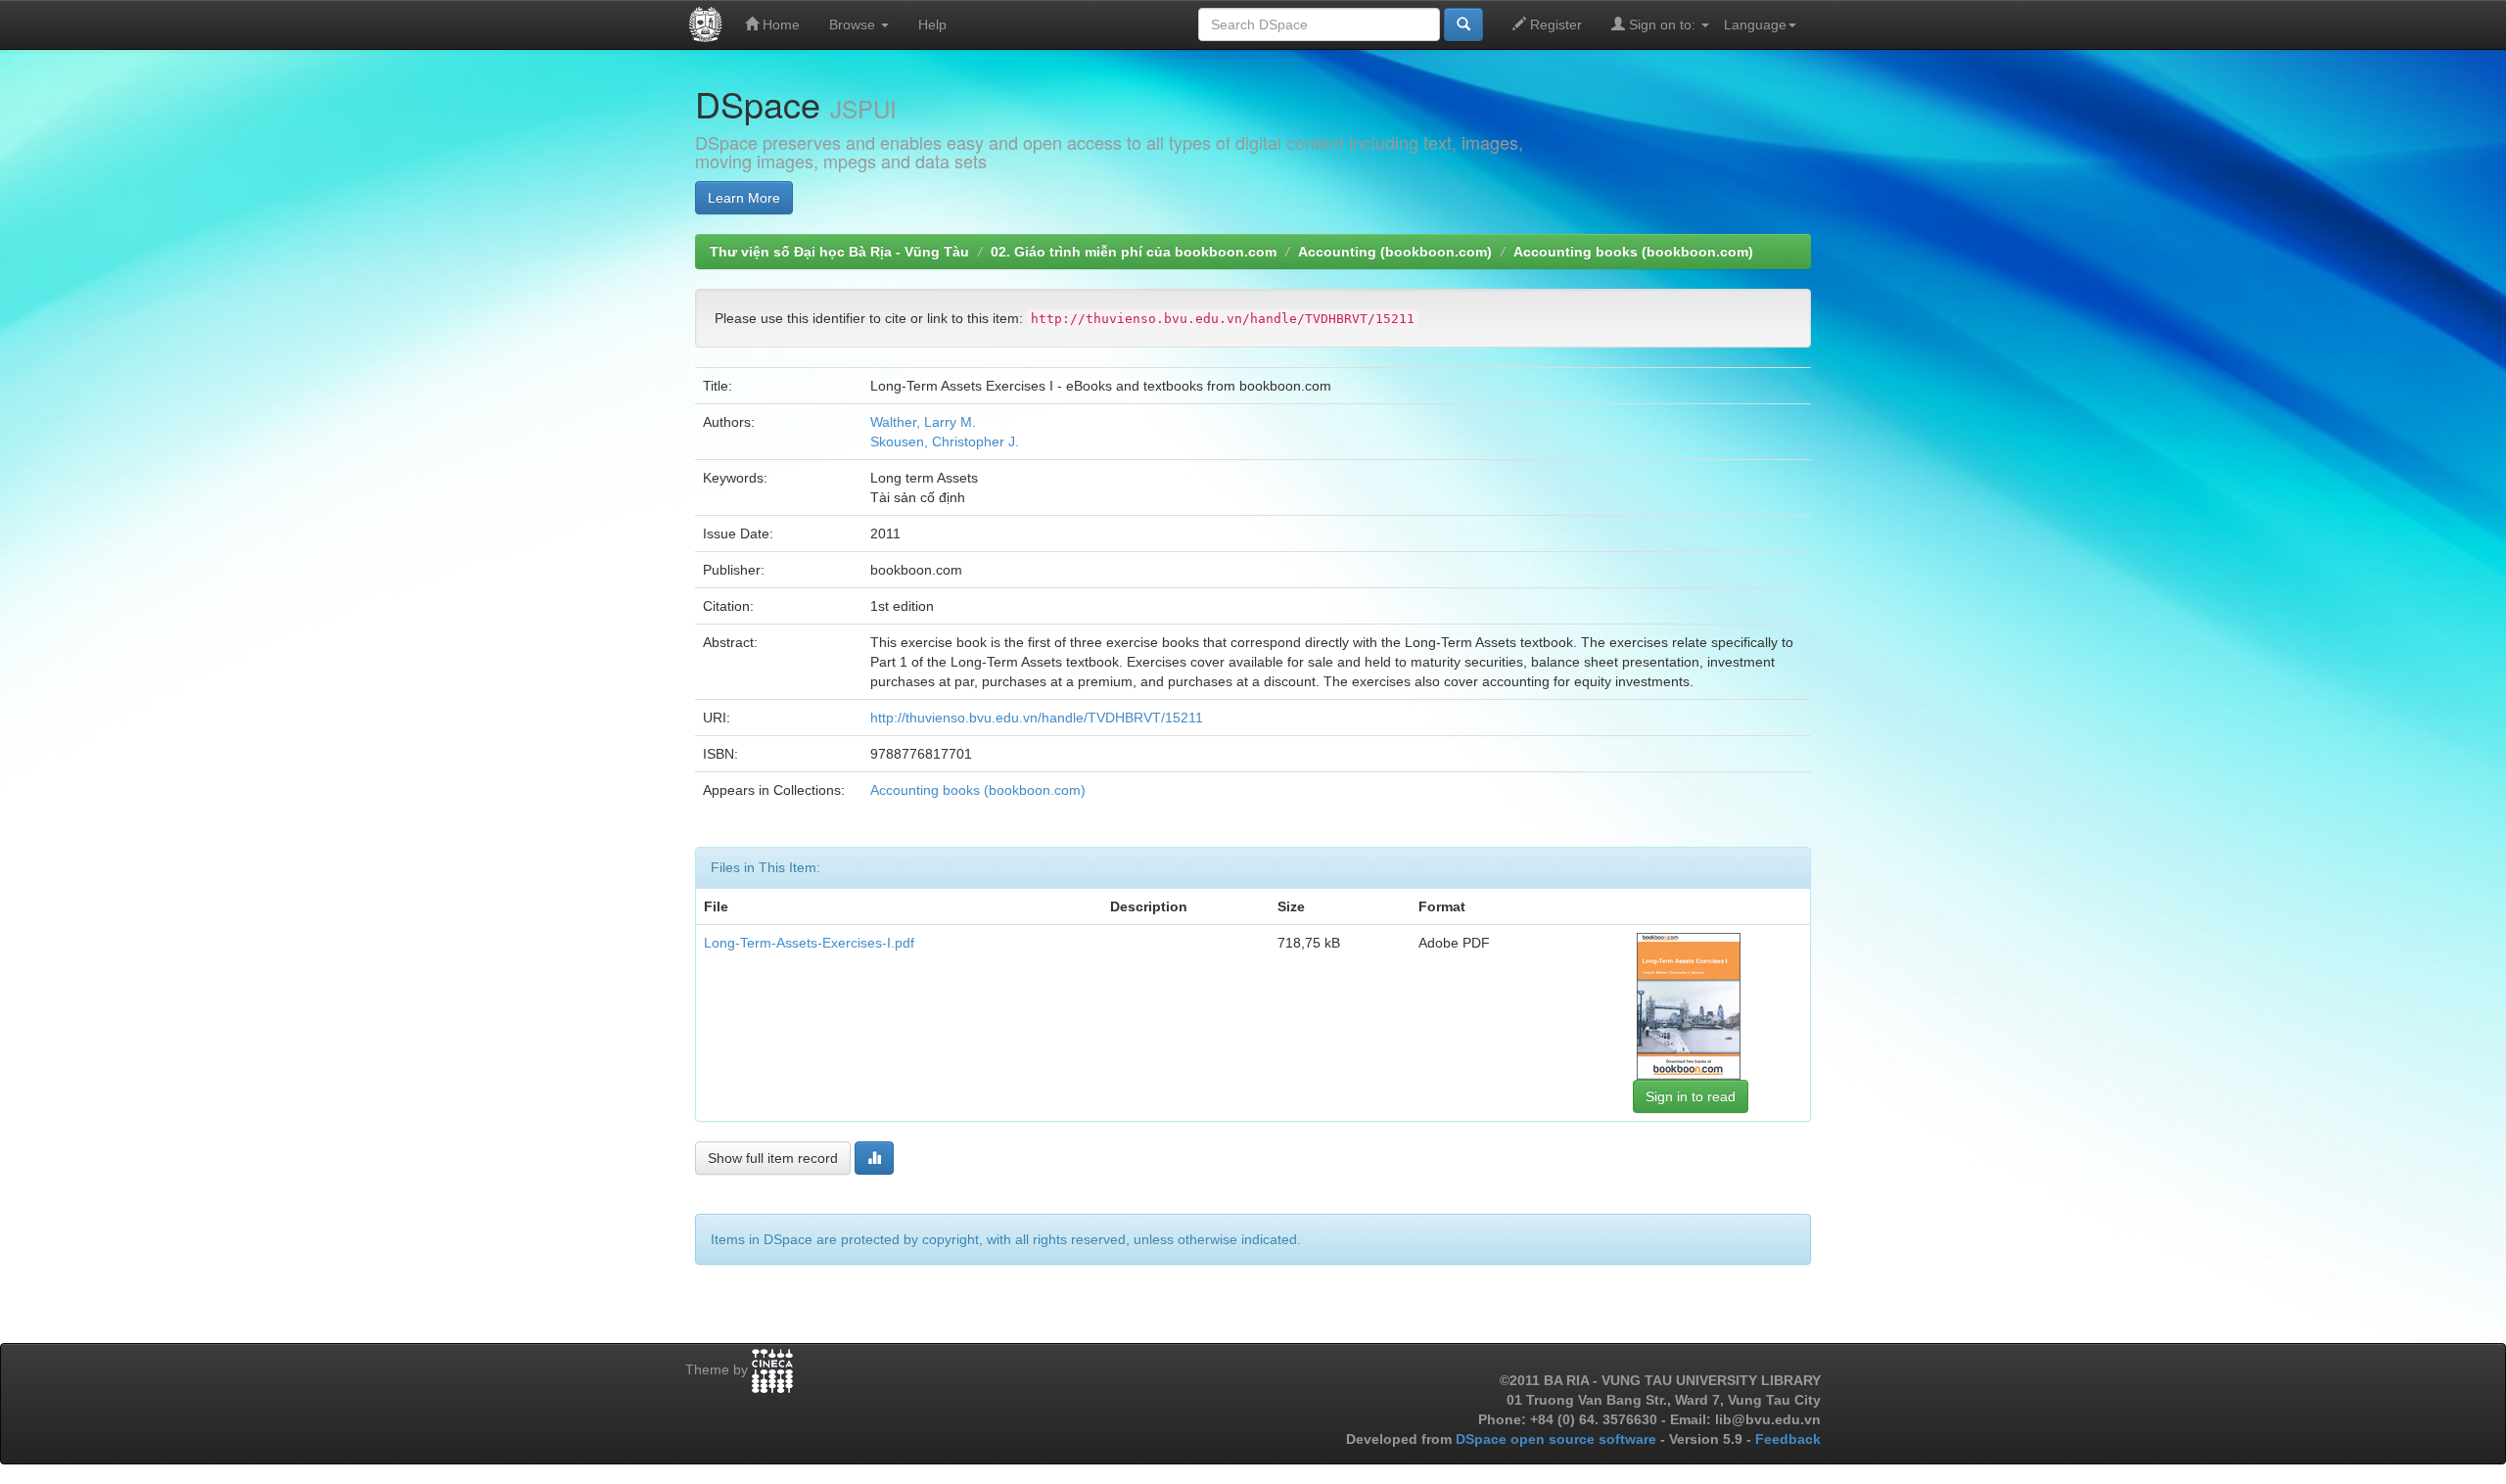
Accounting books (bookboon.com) (1633, 252)
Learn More (744, 198)
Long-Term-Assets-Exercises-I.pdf (809, 943)
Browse (854, 24)
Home (779, 24)
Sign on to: (1662, 24)
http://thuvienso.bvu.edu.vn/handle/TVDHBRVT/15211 (1037, 718)
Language (1755, 24)
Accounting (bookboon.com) (1395, 252)
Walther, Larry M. (923, 422)
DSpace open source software (1558, 1439)
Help (932, 24)
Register (1554, 24)
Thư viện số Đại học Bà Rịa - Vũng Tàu (839, 252)
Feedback (1788, 1439)
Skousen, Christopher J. (945, 441)
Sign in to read (1691, 1096)
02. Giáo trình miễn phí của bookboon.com (1134, 252)
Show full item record (773, 1158)
